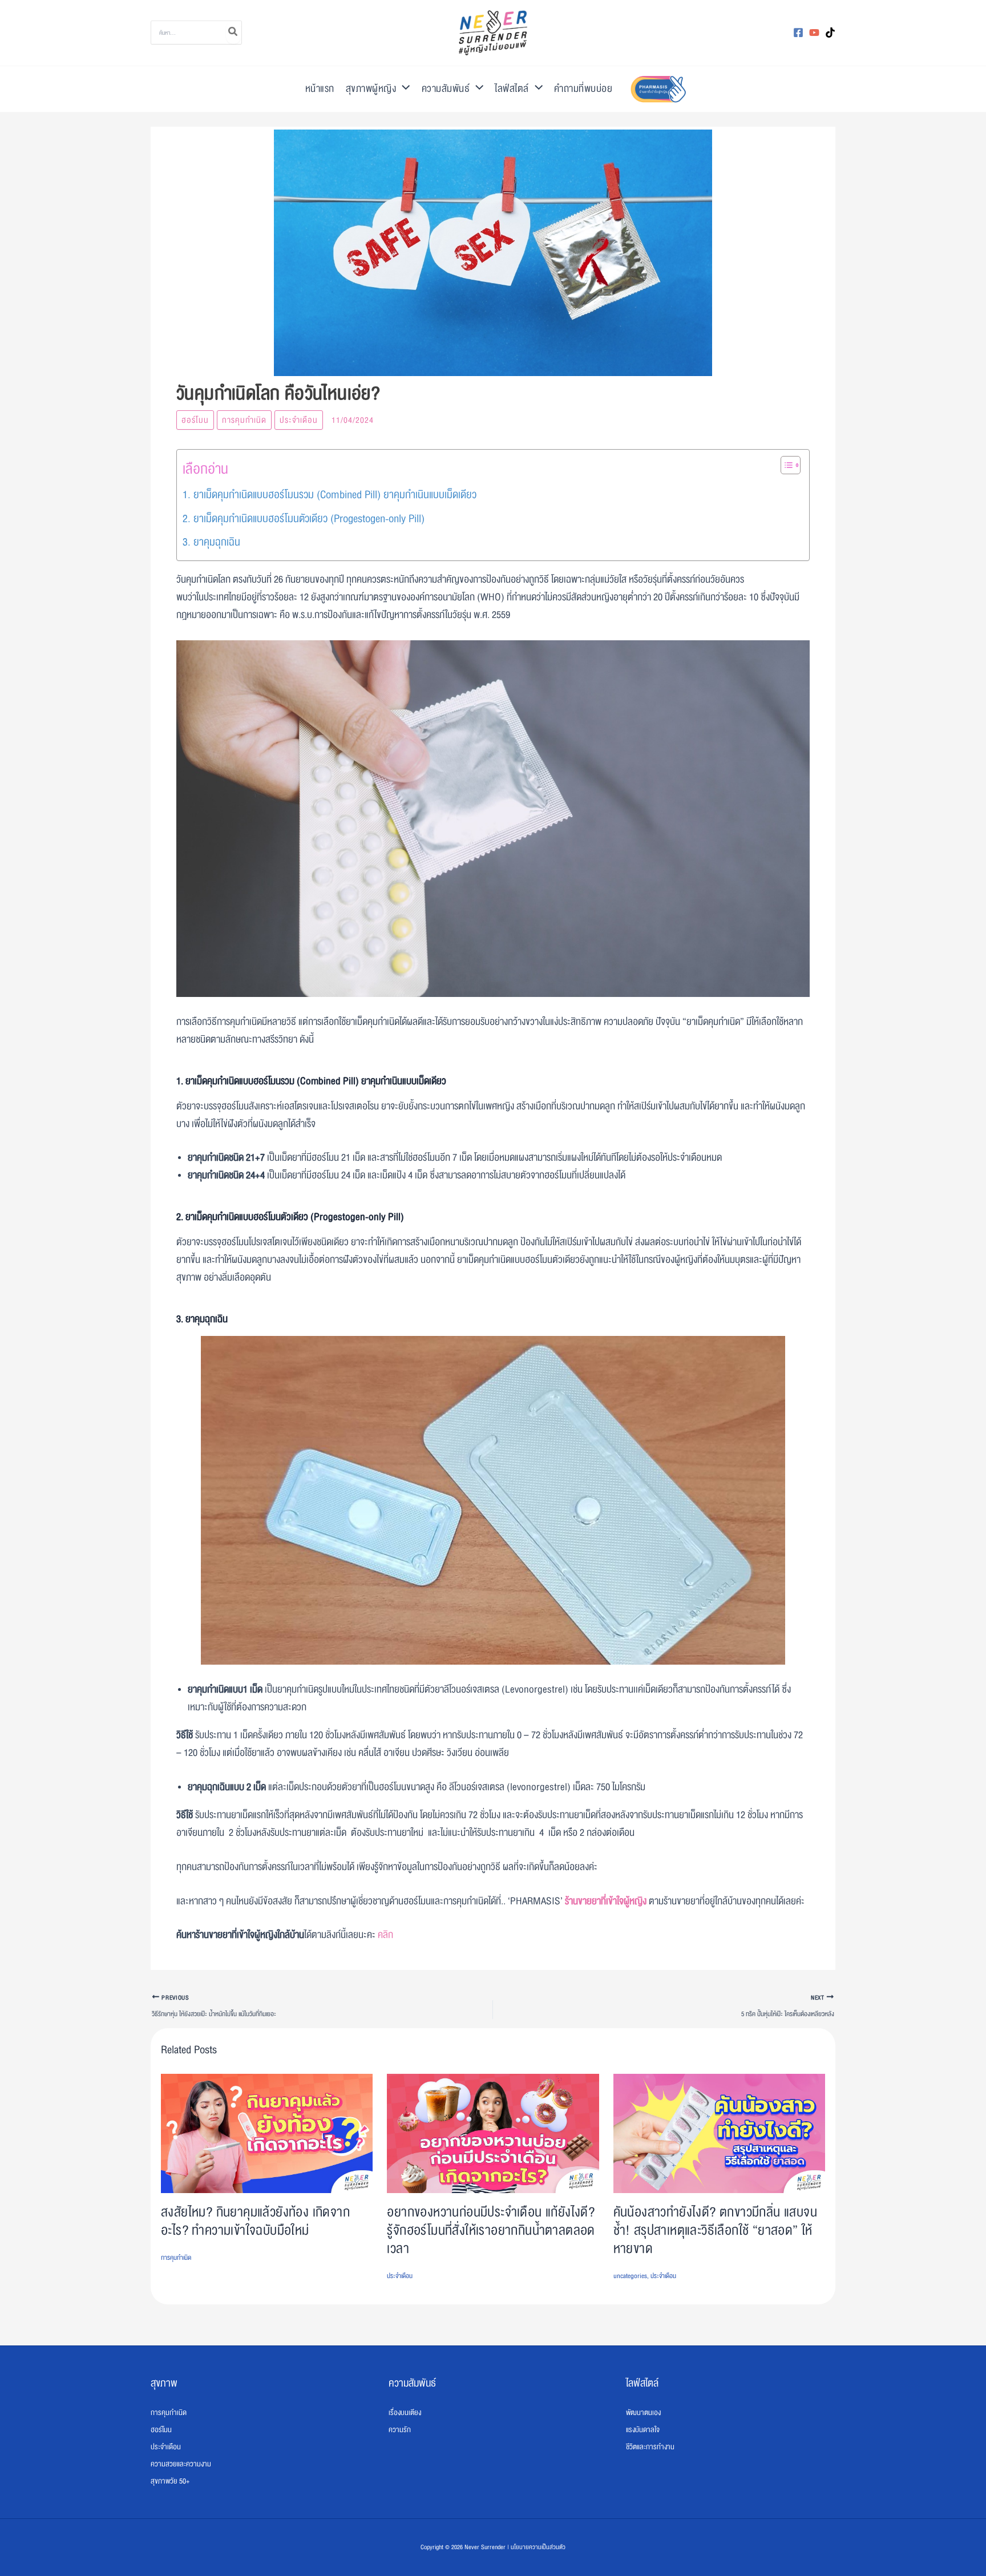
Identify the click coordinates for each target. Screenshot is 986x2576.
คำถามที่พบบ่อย (583, 89)
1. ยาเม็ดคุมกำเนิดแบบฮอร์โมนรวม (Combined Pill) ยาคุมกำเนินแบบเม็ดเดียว (330, 495)
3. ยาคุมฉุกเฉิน (211, 542)
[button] (403, 89)
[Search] (233, 33)
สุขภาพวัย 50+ (170, 2481)
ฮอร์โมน (195, 420)
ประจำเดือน (299, 420)
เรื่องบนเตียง (405, 2413)
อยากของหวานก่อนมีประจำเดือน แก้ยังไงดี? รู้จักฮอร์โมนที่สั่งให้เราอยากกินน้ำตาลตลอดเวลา (491, 2230)
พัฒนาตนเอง (643, 2413)
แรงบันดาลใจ (643, 2430)
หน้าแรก (320, 89)
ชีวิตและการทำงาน (650, 2447)
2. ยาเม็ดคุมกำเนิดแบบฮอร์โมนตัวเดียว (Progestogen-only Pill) (304, 519)
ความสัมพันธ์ (446, 89)
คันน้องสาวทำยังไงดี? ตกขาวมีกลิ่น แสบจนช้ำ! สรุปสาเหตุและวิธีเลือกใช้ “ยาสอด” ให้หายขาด (715, 2230)
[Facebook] (798, 33)
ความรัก (400, 2430)
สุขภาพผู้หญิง (371, 89)
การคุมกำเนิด (244, 420)
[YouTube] (814, 33)
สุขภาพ (164, 2383)
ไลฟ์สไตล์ (512, 89)
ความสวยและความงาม (181, 2464)
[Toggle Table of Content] (785, 465)
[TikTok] (830, 33)
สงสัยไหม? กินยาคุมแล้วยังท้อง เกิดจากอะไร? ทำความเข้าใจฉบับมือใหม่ (255, 2221)
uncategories (630, 2276)
